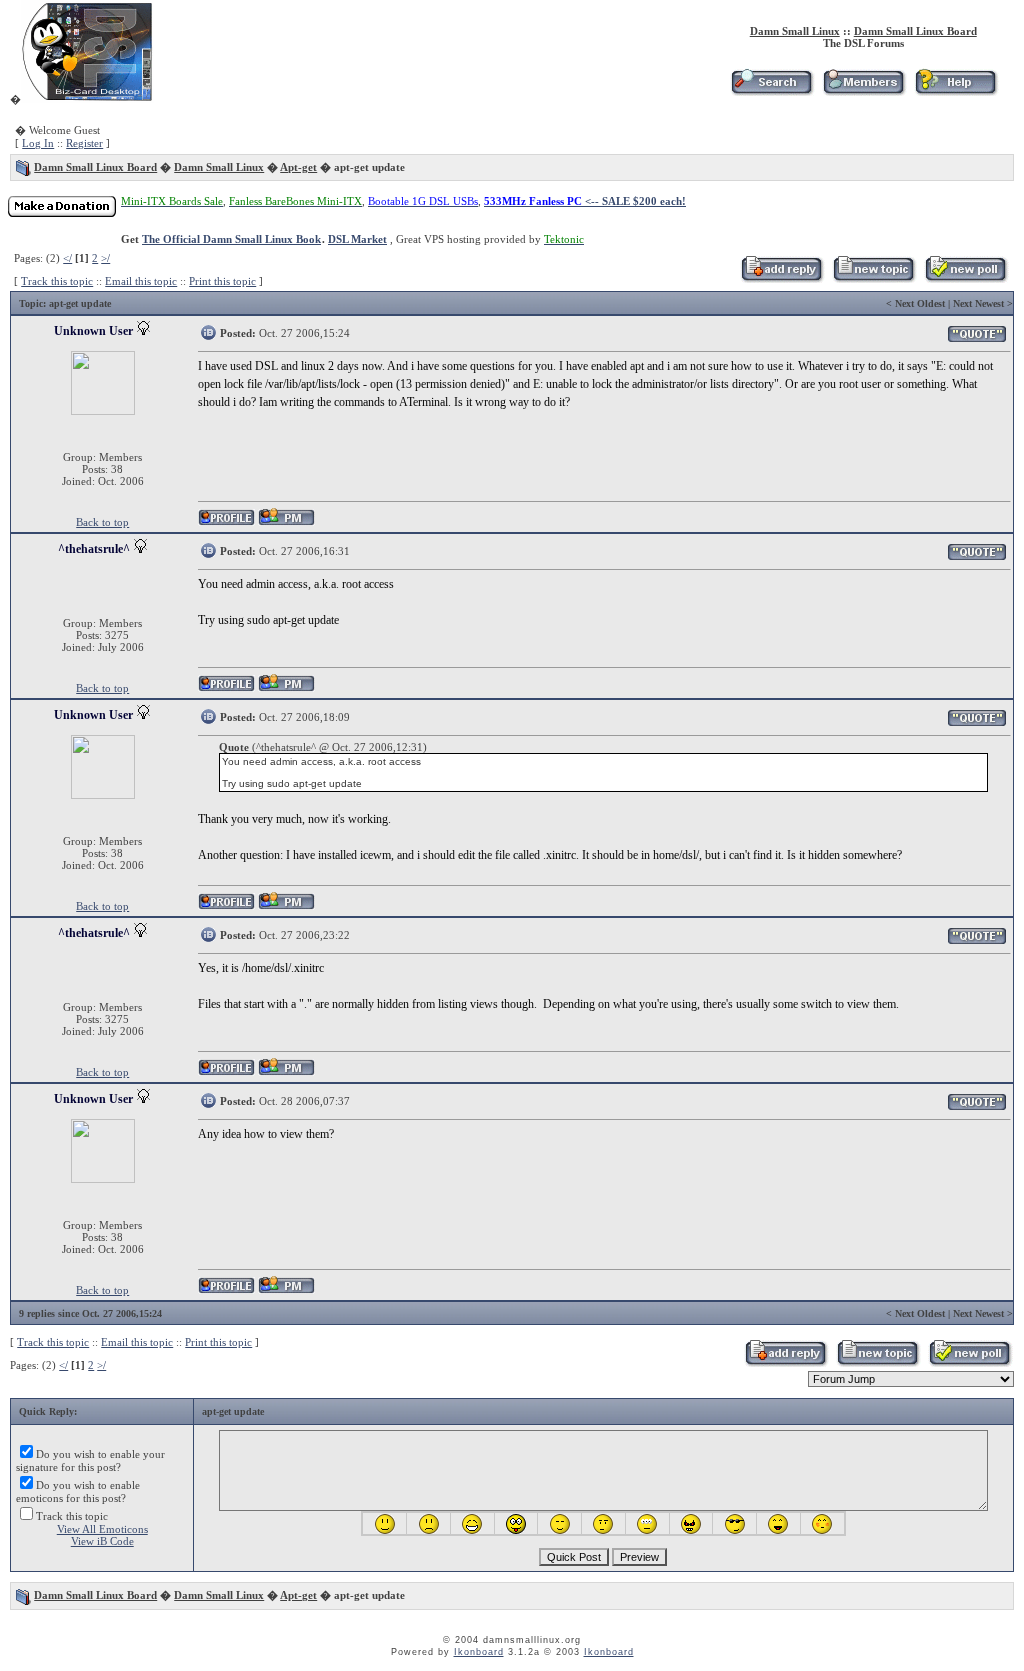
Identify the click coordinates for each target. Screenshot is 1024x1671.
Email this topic (141, 281)
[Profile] (226, 522)
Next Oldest (920, 303)
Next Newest (978, 303)
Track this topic (57, 281)
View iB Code (102, 1541)
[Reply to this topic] (781, 279)
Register (84, 143)
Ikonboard (479, 1652)
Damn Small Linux (795, 31)
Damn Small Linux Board (915, 31)
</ (67, 258)
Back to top (102, 522)
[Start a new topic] (873, 279)
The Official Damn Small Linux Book (231, 239)
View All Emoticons (102, 1529)
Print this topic (222, 281)
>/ (105, 258)
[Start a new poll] (965, 279)
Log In (38, 143)
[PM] (286, 522)
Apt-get (298, 167)
